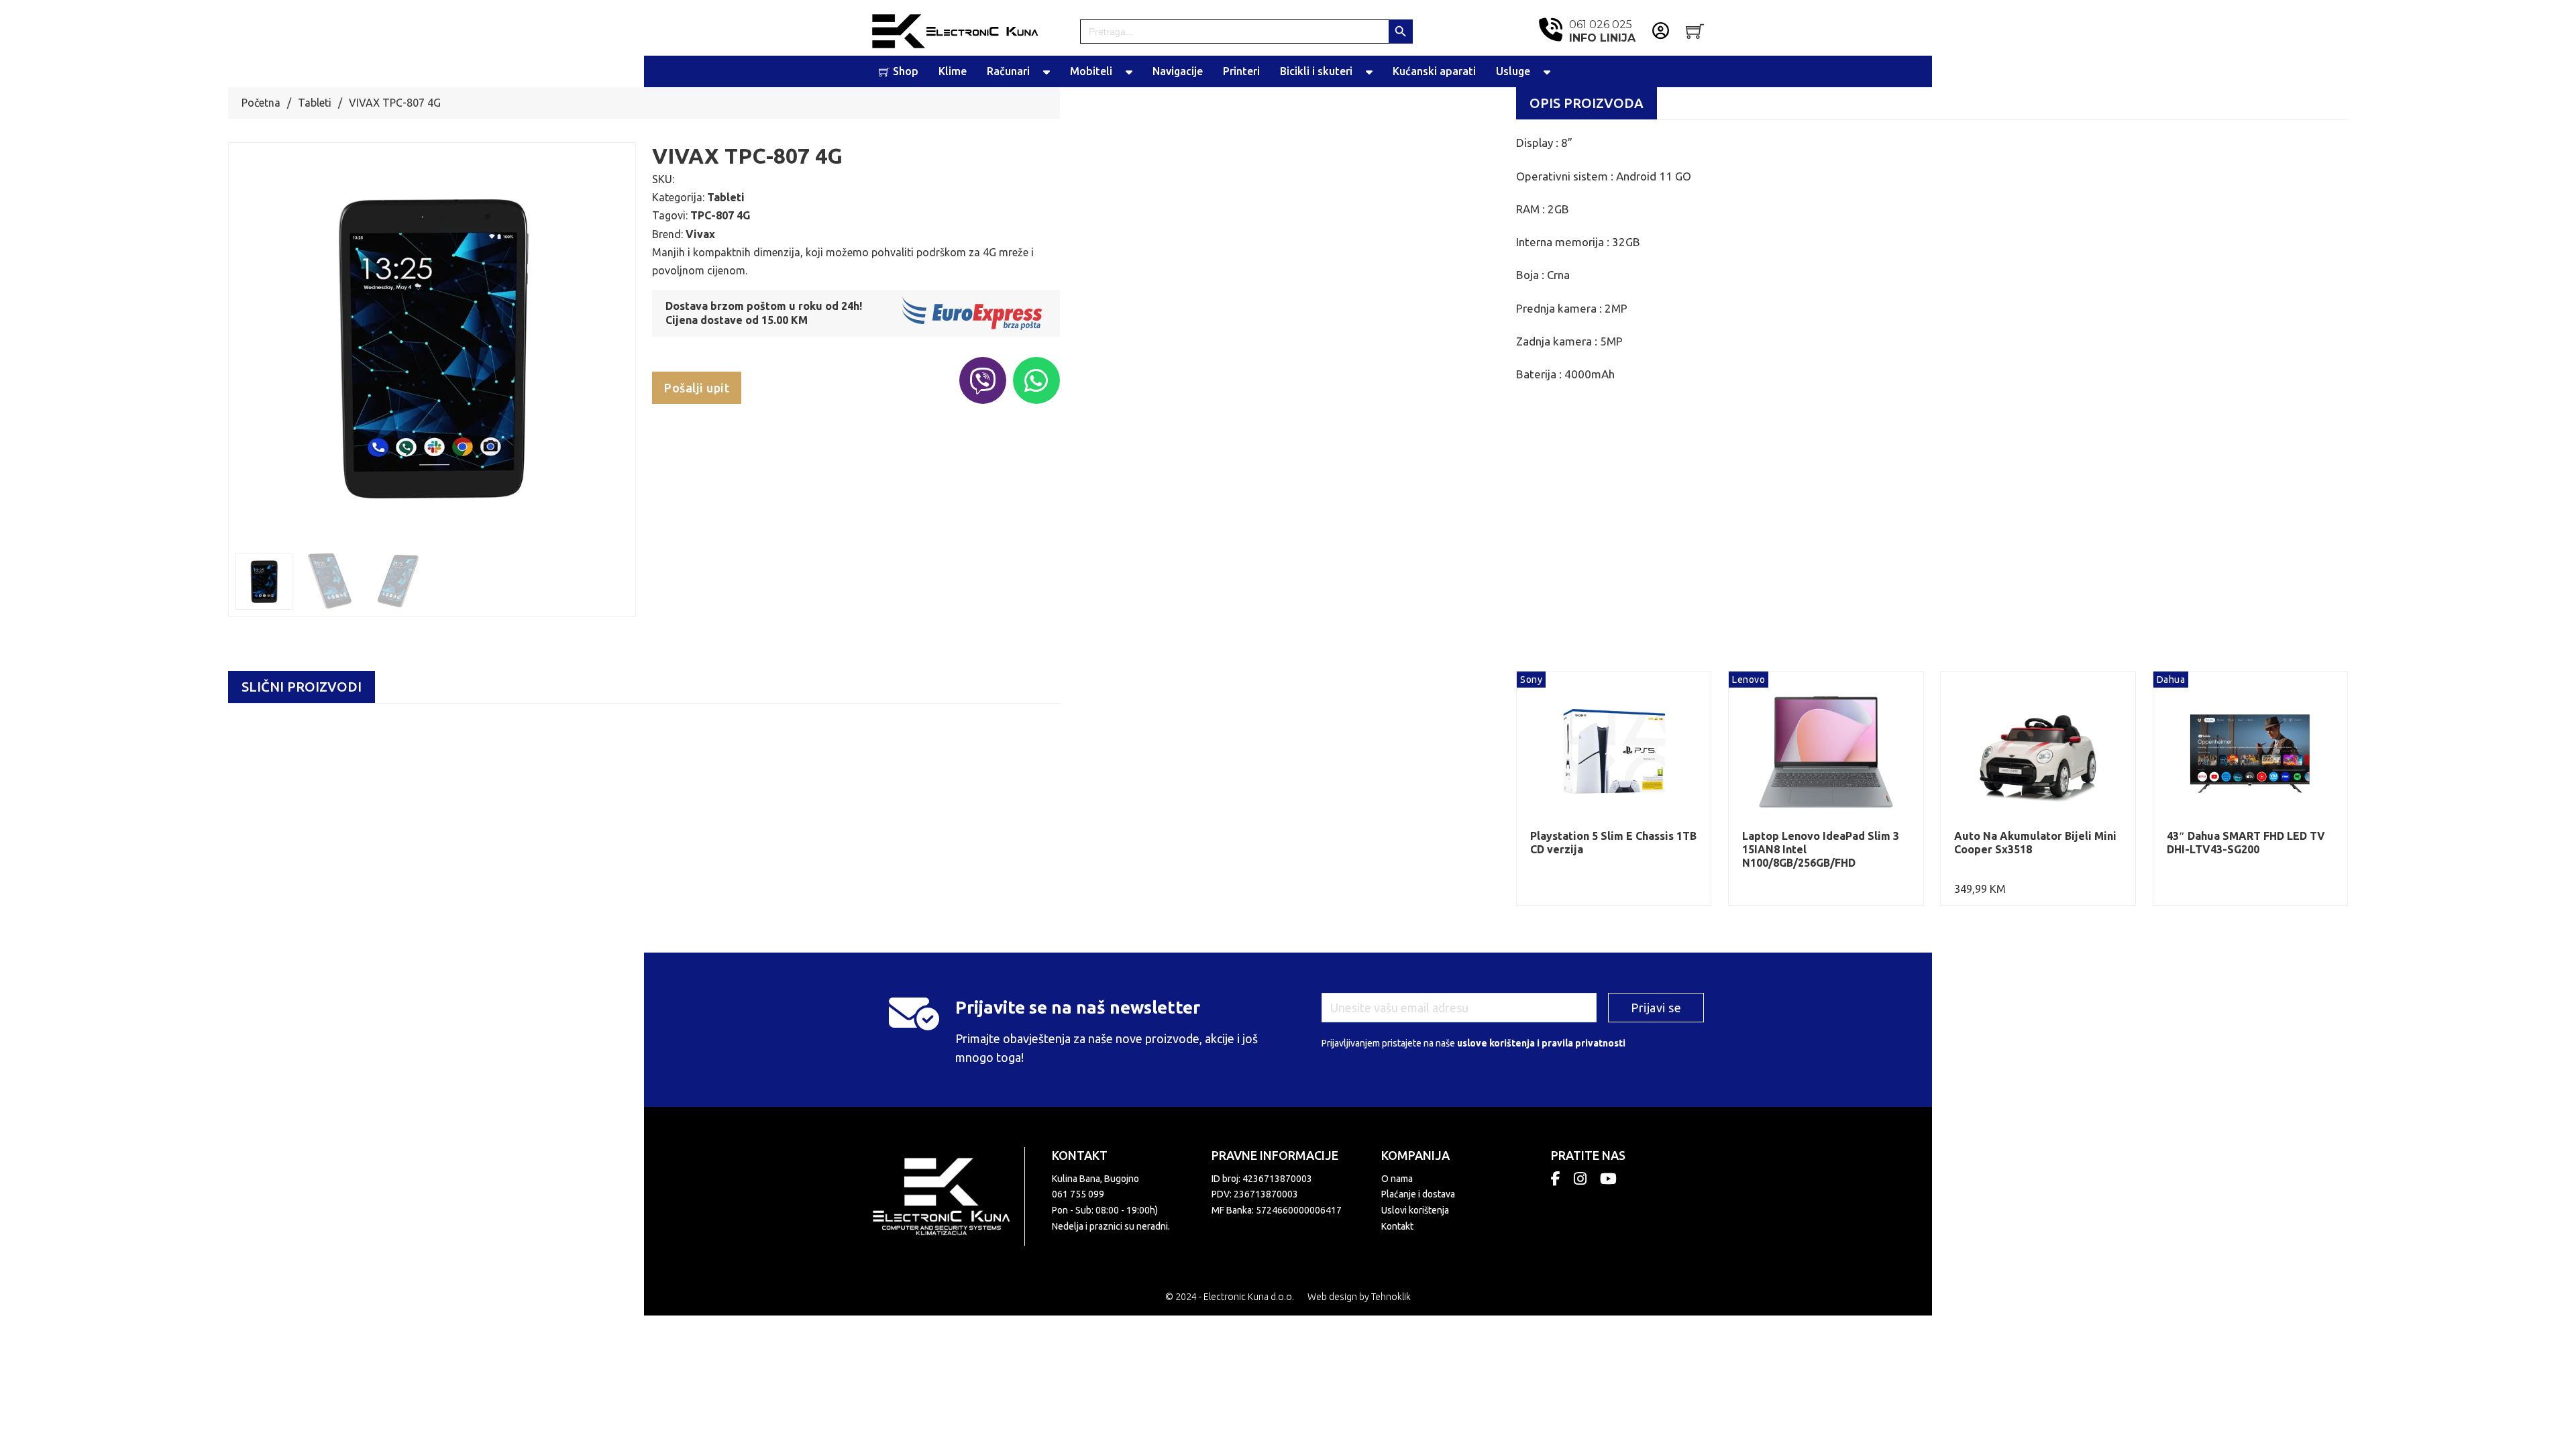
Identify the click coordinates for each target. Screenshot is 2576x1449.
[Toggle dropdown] (1046, 72)
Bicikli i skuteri (1316, 71)
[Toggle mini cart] (1695, 31)
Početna (261, 103)
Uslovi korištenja (1415, 1210)
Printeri (1241, 71)
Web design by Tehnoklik (1359, 1297)
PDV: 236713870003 (1255, 1194)
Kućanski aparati (1434, 71)
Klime (953, 71)
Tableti (315, 103)
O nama (1397, 1179)
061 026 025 (1602, 31)
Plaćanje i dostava (1418, 1194)
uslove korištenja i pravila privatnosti (1541, 1043)
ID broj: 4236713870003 (1262, 1179)
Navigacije (1178, 71)
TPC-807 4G (720, 215)
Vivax (700, 234)
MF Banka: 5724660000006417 (1277, 1210)
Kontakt (1397, 1226)
